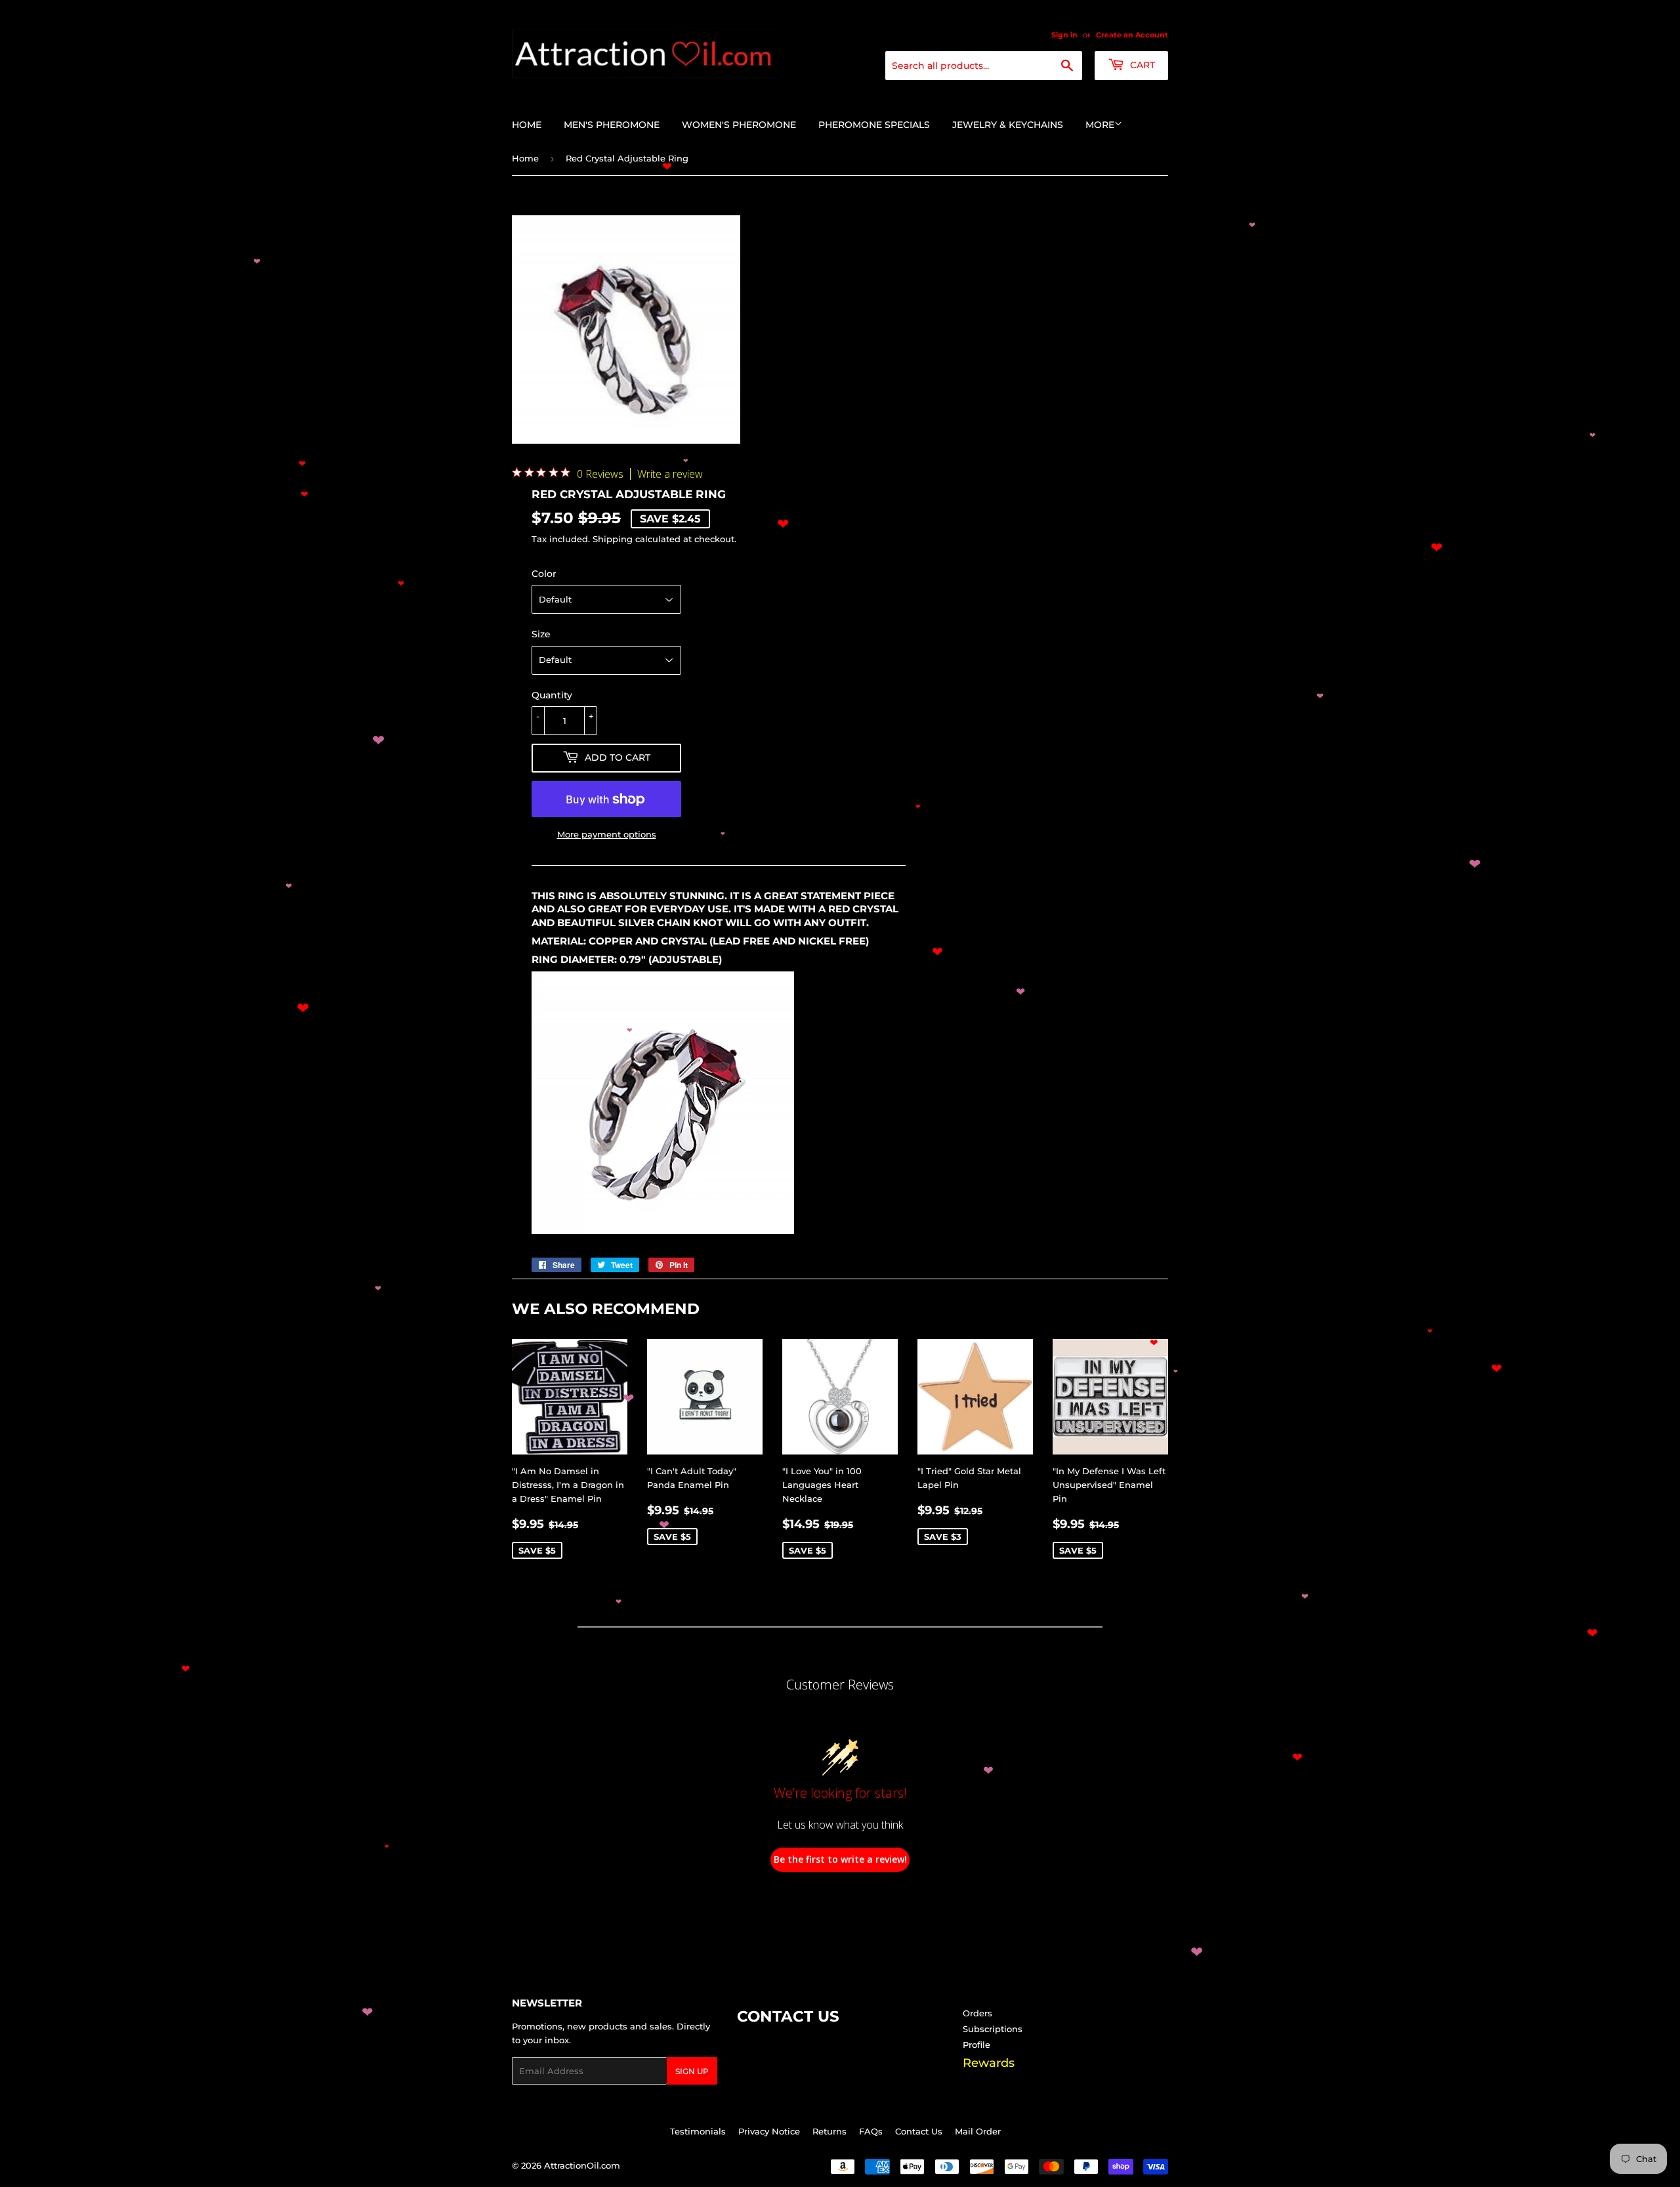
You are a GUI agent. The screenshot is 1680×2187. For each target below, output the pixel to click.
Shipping (613, 539)
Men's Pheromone (612, 125)
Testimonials (698, 2131)
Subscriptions (993, 2029)
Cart (1141, 65)
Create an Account (1132, 35)
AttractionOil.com (582, 2165)
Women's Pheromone (739, 125)
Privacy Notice (769, 2131)
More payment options (607, 834)
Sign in (1064, 35)
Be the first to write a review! (840, 1859)
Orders (977, 2013)
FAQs (871, 2131)
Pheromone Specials (874, 125)
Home (527, 125)
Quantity (552, 695)
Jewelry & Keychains (1008, 125)
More (1100, 125)
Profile (976, 2045)
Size (541, 634)
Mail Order (978, 2131)
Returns (829, 2131)
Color (544, 574)
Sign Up (692, 2071)
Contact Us (919, 2131)
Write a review (670, 474)
